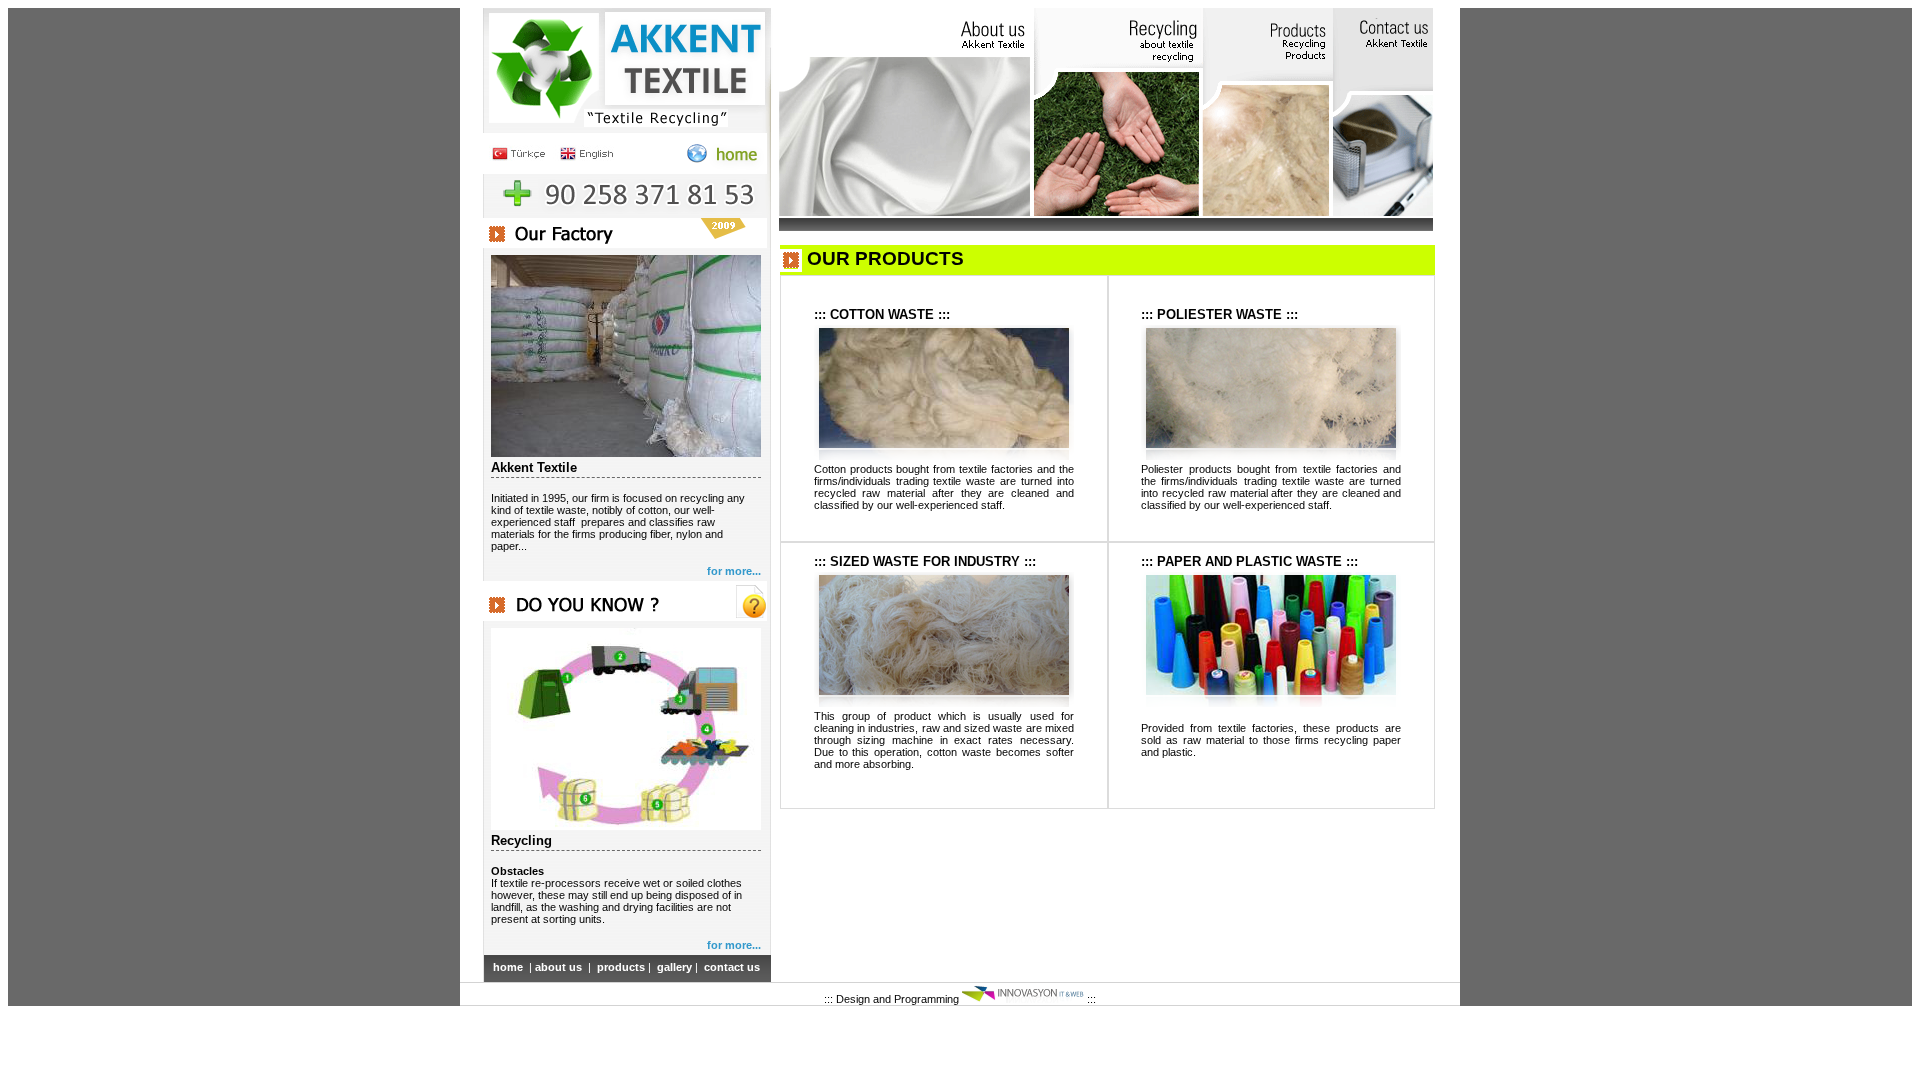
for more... (734, 571)
